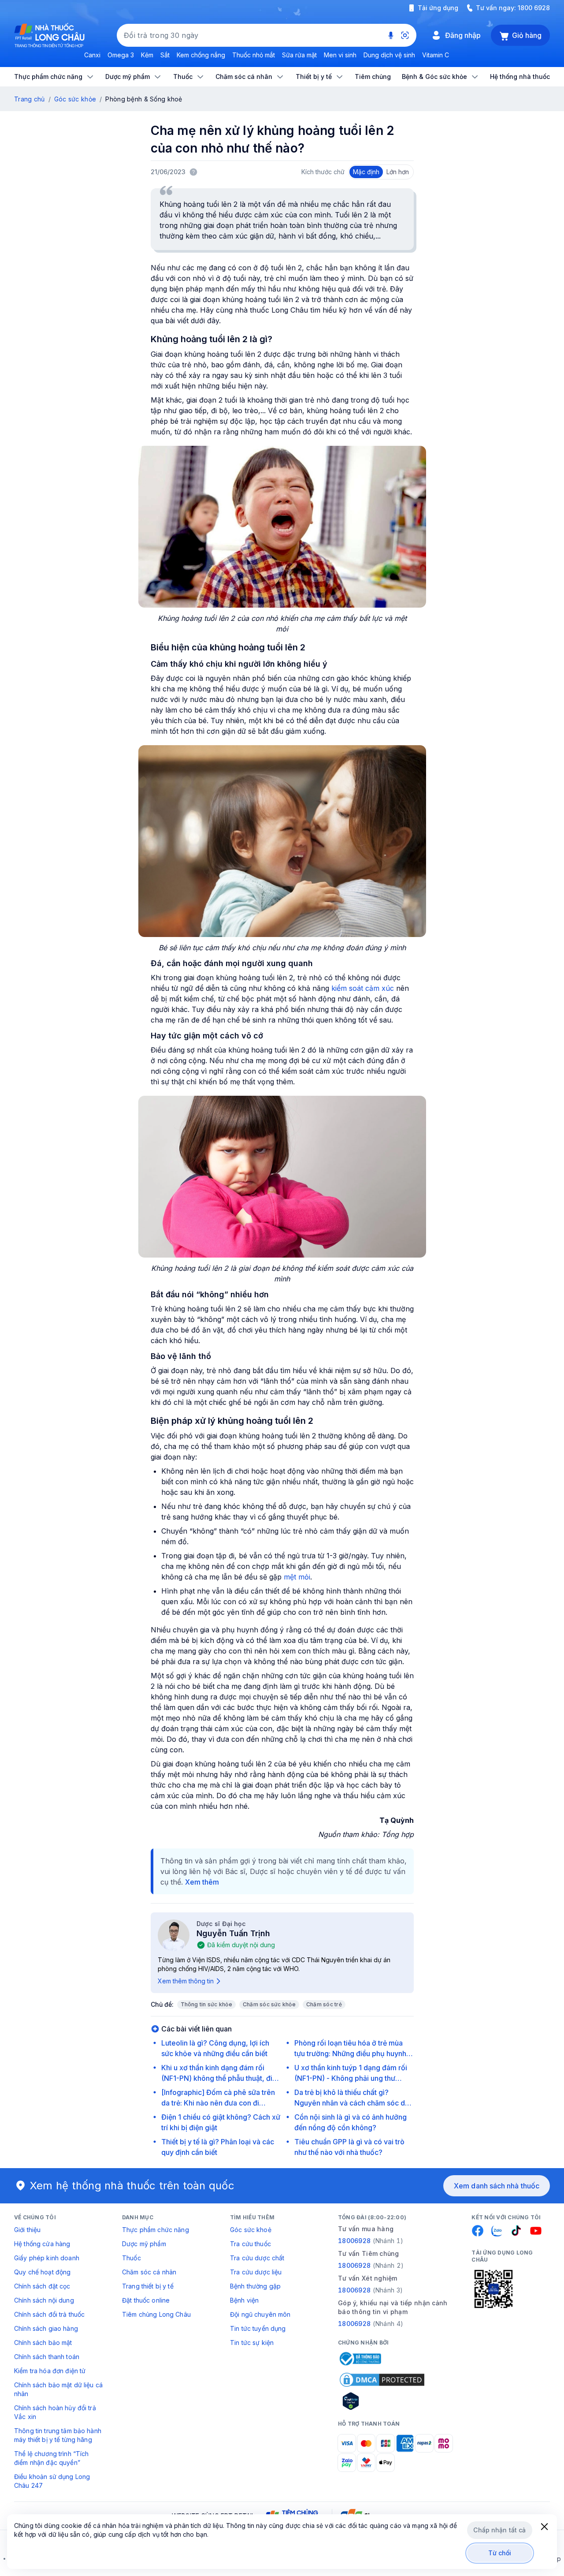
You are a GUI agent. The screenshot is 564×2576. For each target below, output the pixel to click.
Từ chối (500, 2553)
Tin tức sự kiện (252, 2343)
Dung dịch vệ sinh (389, 55)
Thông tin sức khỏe (206, 2004)
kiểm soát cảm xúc (363, 988)
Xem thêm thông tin (186, 1981)
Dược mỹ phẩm (144, 2244)
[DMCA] (382, 2380)
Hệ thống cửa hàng (42, 2244)
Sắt (165, 55)
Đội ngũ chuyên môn (260, 2314)
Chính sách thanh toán (47, 2357)
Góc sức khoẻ (251, 2230)
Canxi (92, 55)
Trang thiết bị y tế (148, 2286)
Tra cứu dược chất (257, 2258)
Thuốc (132, 2258)
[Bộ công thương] (360, 2359)
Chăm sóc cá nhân (149, 2272)
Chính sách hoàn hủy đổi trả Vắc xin (55, 2412)
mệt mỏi (297, 1577)
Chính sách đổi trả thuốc (49, 2314)
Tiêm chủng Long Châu (156, 2314)
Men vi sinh (340, 55)
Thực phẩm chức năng (156, 2230)
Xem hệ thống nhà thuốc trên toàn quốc (132, 2186)
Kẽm (147, 55)
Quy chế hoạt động (42, 2272)
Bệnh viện (244, 2300)
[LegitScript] (382, 2401)
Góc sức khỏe (75, 99)
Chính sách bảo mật (43, 2343)
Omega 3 (121, 55)
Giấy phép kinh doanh (47, 2258)
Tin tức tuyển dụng (258, 2328)
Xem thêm (202, 1882)
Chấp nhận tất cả (499, 2530)
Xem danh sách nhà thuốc (497, 2186)
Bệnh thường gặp (255, 2286)
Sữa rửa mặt (299, 55)
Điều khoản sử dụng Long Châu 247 (52, 2481)
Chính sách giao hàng (46, 2328)
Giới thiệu (27, 2230)
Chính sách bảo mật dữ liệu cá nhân (58, 2389)
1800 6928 (534, 8)
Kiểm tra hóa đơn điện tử (50, 2371)
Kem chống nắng (201, 55)
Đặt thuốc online (146, 2300)
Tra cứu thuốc (250, 2244)
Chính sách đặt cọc (42, 2286)
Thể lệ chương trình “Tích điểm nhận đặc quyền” (52, 2458)
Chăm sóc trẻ (324, 2004)
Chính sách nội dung (44, 2300)
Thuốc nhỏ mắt (254, 55)
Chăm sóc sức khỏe (269, 2004)
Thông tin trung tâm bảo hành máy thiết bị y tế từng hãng (58, 2435)
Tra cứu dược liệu (256, 2272)
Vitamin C (436, 55)
